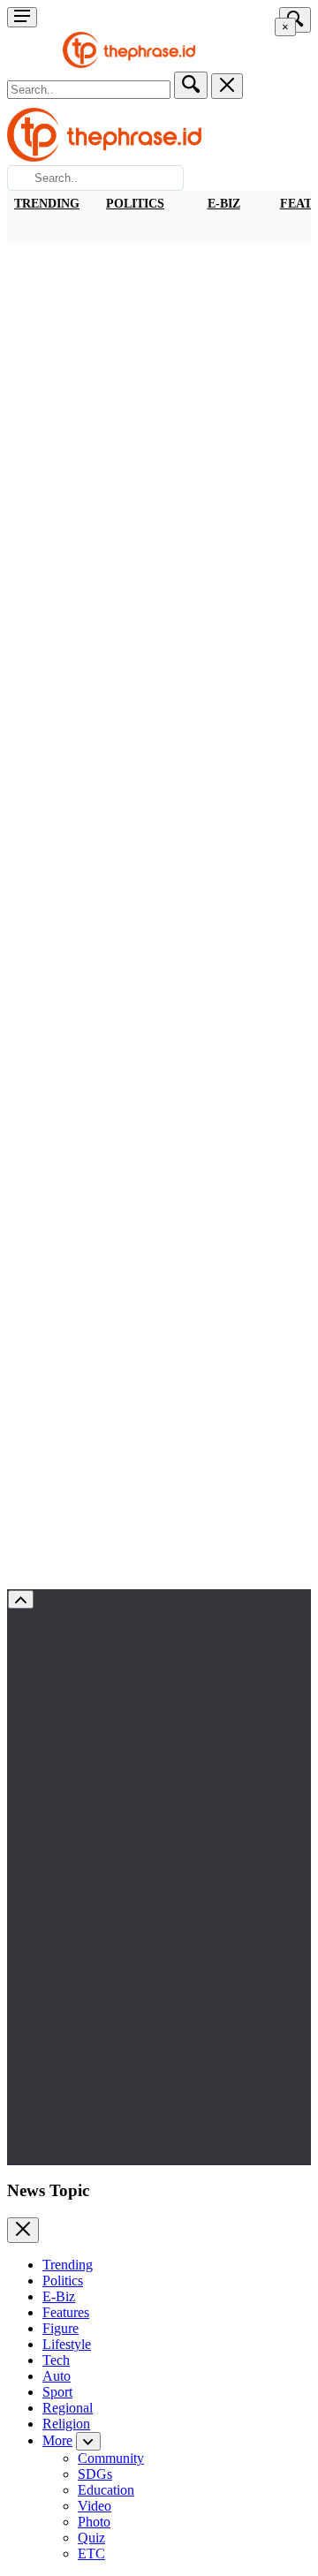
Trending (47, 204)
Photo (94, 2522)
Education (106, 2490)
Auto (57, 2376)
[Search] (191, 85)
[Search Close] (227, 86)
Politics (135, 204)
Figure (61, 2328)
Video (95, 2506)
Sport (57, 2392)
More (57, 2440)
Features (66, 2312)
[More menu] (22, 17)
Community (111, 2458)
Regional (68, 2408)
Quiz (91, 2538)
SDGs (95, 2474)
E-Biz (224, 204)
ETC (91, 2553)
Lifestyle (67, 2344)
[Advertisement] (159, 412)
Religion (66, 2424)
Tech (56, 2360)
